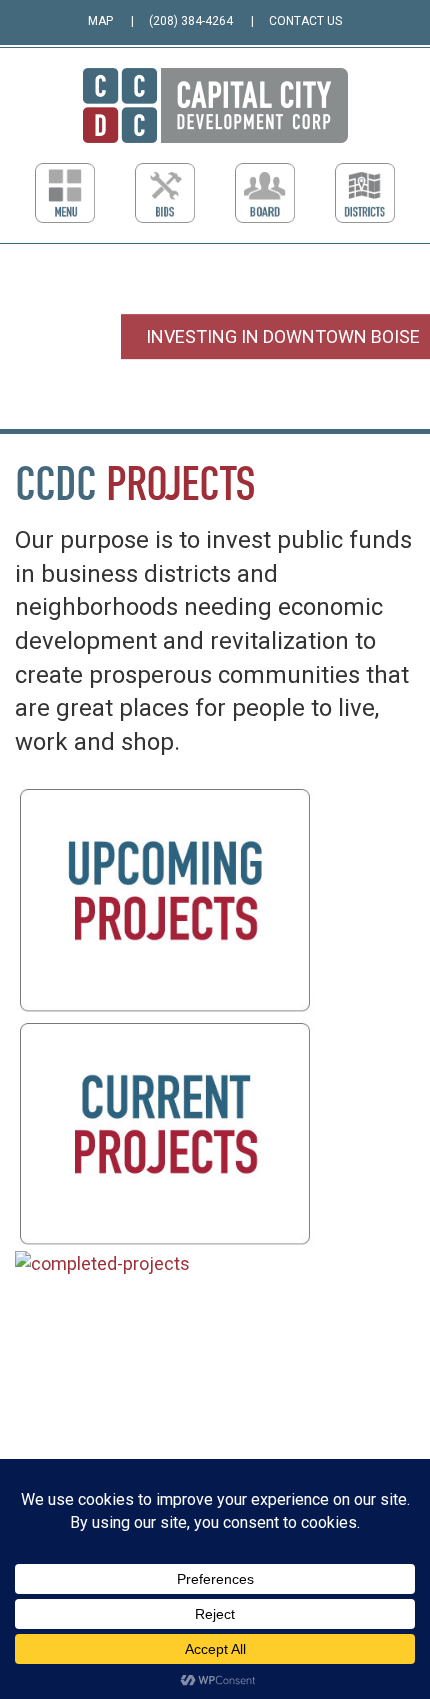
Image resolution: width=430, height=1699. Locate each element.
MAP (100, 21)
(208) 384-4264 (191, 21)
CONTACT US (305, 21)
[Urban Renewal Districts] (365, 193)
